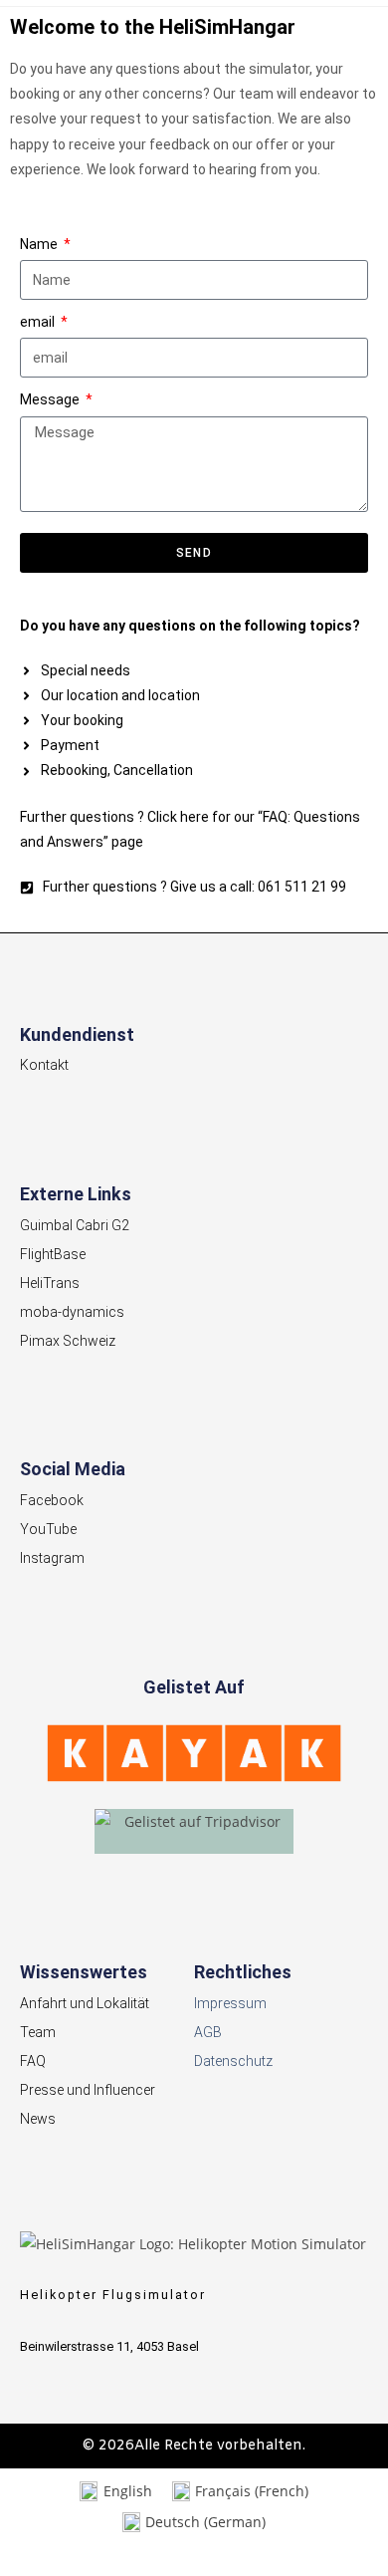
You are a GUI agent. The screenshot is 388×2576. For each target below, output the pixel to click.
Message (51, 399)
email (39, 322)
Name (40, 244)
